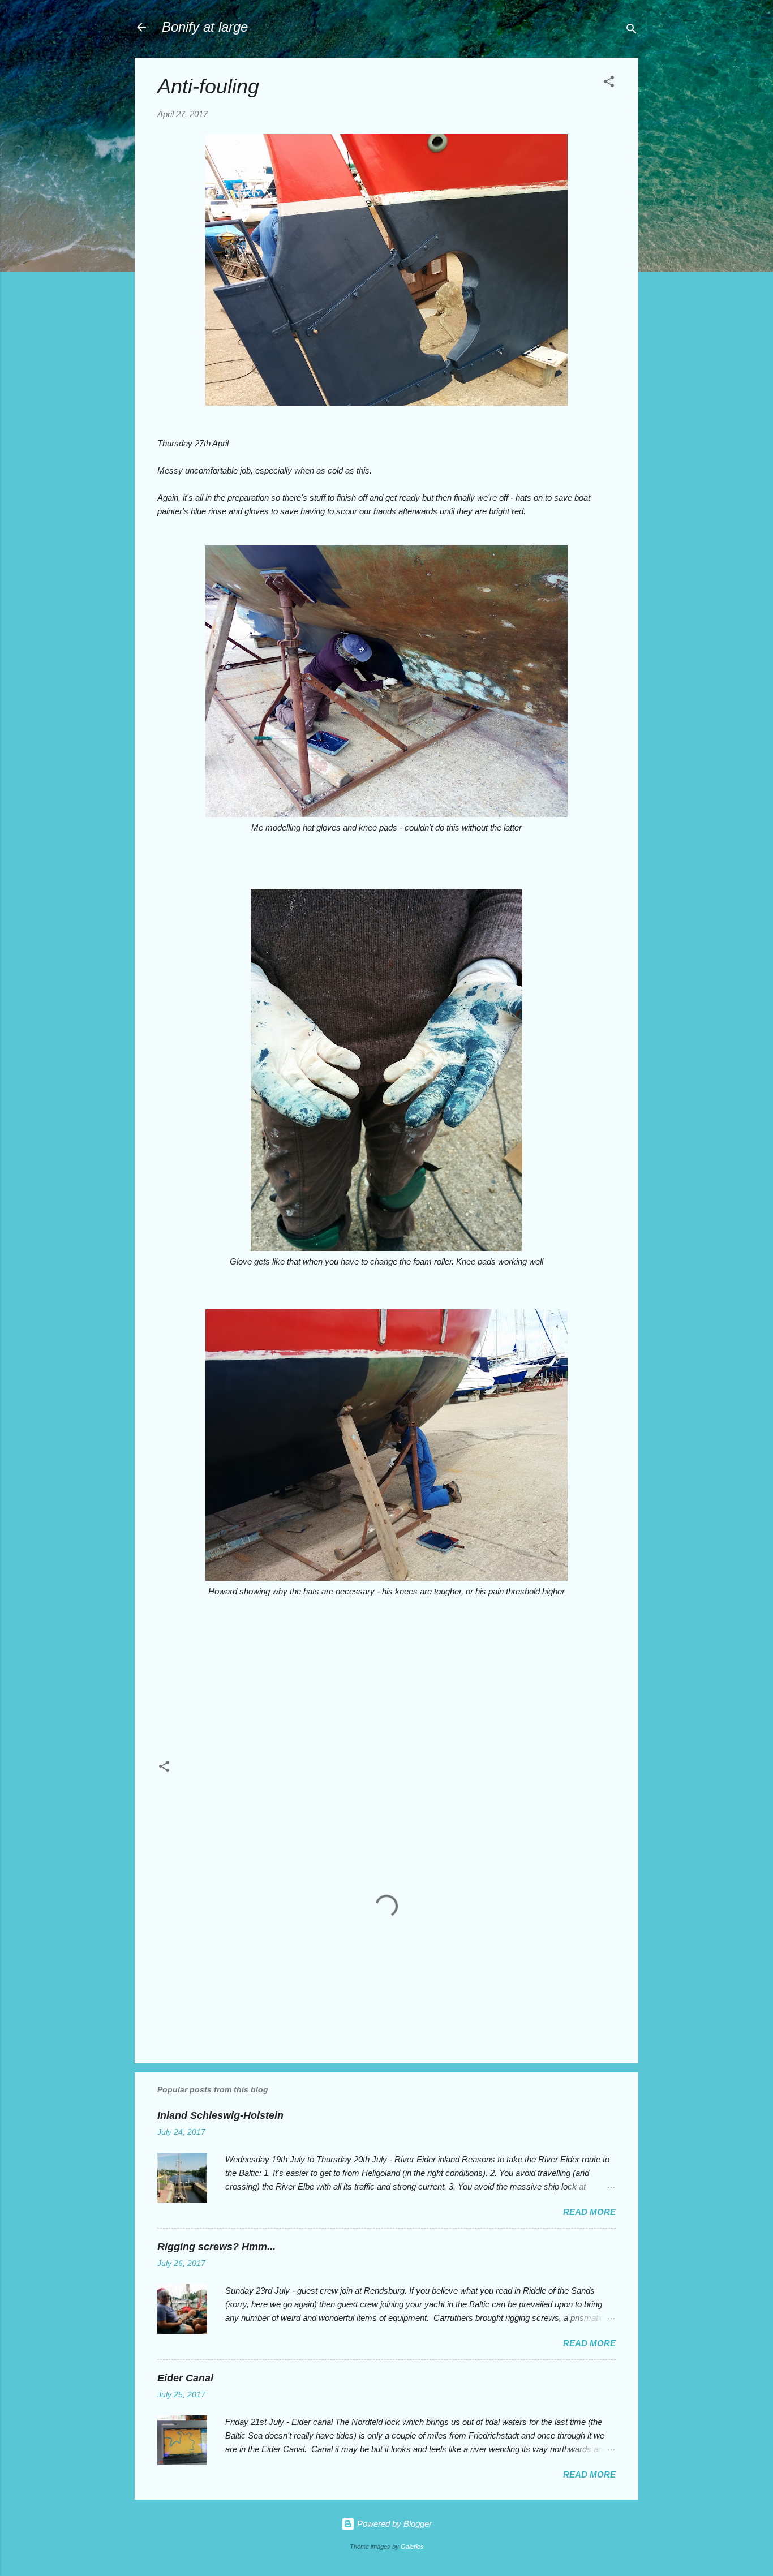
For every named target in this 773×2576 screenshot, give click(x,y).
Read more (589, 2212)
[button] (609, 83)
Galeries (412, 2547)
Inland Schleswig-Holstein (220, 2115)
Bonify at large (205, 27)
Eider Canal (185, 2378)
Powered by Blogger (393, 2524)
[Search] (632, 31)
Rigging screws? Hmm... (216, 2247)
